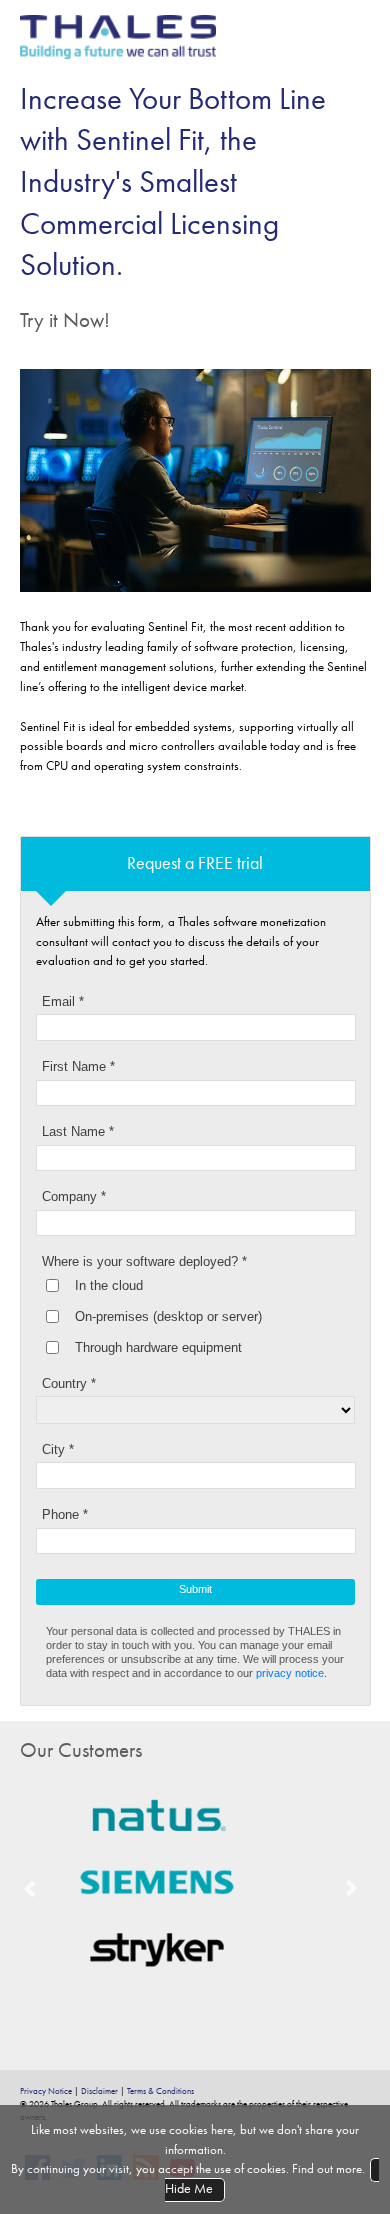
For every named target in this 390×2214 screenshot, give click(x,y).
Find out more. (328, 2168)
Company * (74, 1196)
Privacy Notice (46, 2091)
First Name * (78, 1066)
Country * (69, 1383)
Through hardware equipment (158, 1347)
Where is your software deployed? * (144, 1261)
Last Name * (78, 1131)
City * (58, 1449)
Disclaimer (99, 2091)
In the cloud (109, 1285)
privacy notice (290, 1673)
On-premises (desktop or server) (168, 1316)
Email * (63, 1001)
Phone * (65, 1514)
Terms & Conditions (160, 2091)
